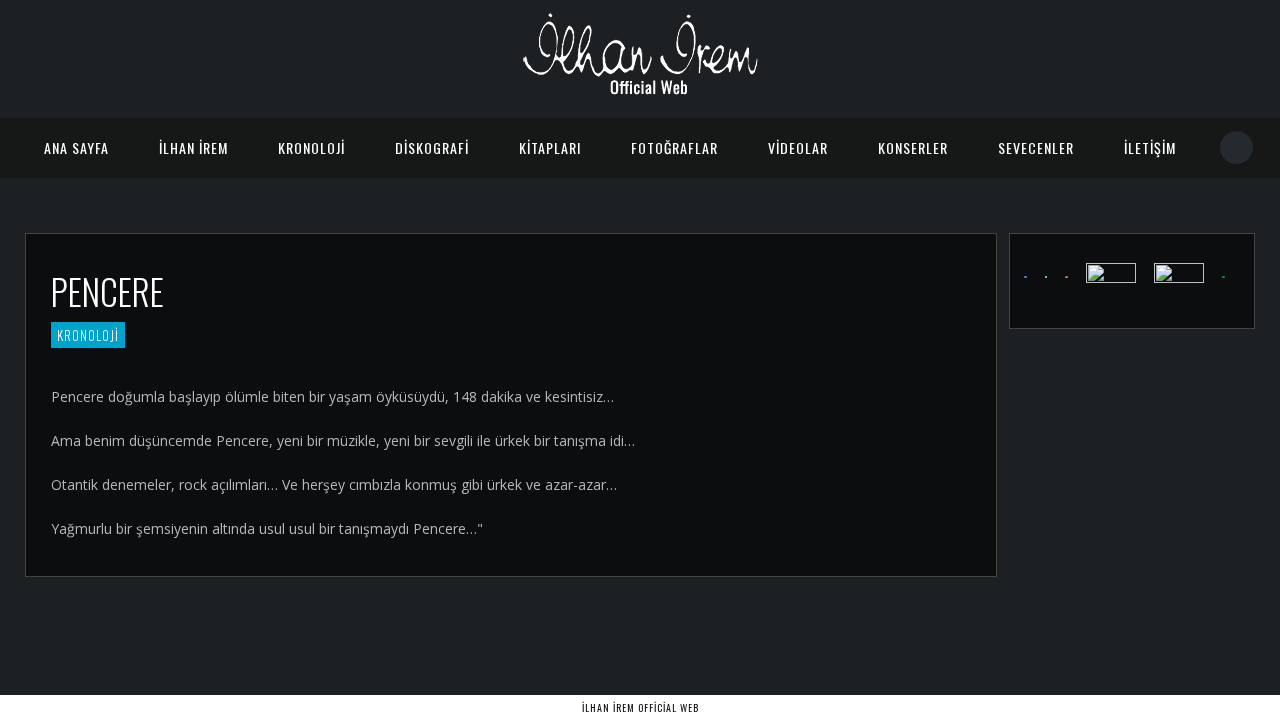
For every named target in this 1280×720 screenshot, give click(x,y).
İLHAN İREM (193, 147)
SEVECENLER (1036, 147)
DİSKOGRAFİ (432, 147)
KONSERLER (913, 147)
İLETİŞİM (1150, 147)
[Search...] (1237, 147)
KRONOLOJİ (311, 147)
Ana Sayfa (76, 147)
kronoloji (88, 335)
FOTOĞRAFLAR (674, 147)
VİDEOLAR (798, 147)
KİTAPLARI (550, 147)
